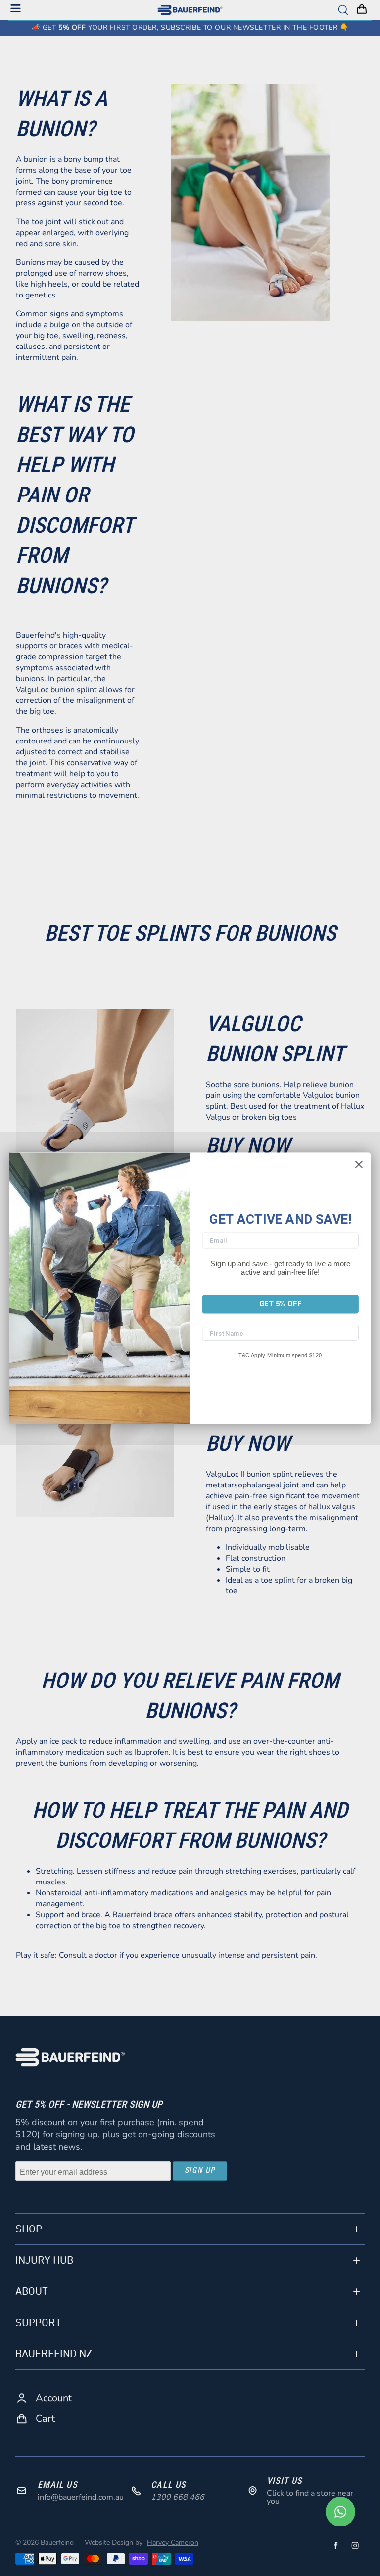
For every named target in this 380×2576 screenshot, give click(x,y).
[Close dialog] (359, 1164)
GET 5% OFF (280, 1304)
